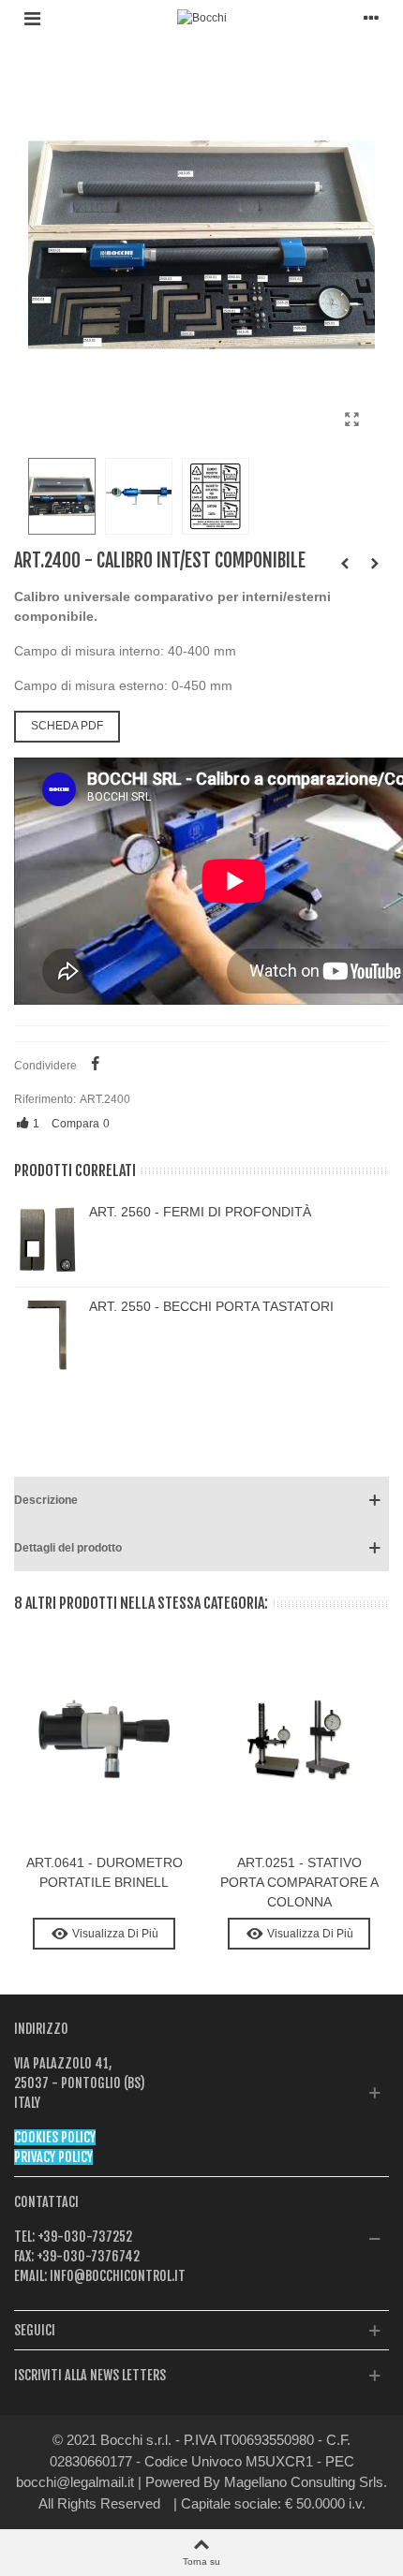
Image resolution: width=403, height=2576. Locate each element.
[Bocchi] (202, 18)
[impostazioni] (371, 18)
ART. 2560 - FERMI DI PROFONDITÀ (200, 1212)
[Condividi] (95, 1066)
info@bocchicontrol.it (116, 2276)
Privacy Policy (53, 2157)
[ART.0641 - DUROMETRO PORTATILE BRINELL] (375, 564)
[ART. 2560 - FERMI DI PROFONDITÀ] (47, 1240)
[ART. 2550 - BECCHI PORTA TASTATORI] (47, 1334)
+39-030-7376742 (87, 2256)
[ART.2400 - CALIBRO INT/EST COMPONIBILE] (351, 420)
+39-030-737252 (83, 2237)
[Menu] (32, 18)
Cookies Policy (55, 2137)
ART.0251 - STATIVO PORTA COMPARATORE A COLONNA (299, 1882)
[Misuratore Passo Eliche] (345, 564)
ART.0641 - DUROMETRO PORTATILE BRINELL (104, 1872)
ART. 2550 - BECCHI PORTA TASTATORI (211, 1306)
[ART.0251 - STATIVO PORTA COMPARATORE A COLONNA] (299, 1741)
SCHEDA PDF (67, 726)
